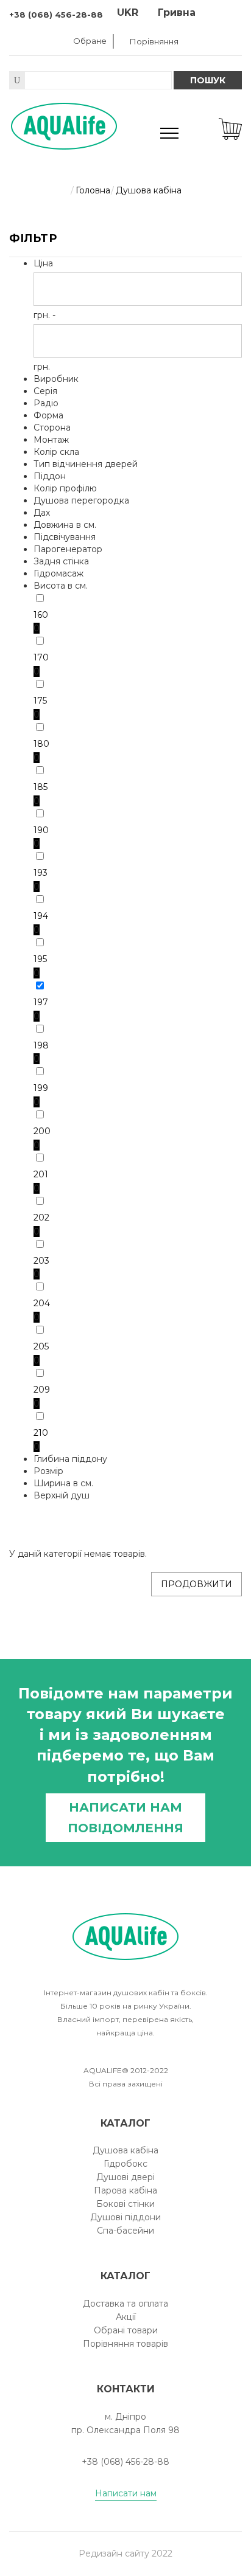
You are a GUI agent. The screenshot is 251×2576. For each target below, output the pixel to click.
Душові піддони (125, 2217)
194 (41, 916)
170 (41, 657)
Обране (90, 41)
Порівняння (154, 41)
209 (42, 1390)
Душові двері (125, 2177)
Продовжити (196, 1584)
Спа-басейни (125, 2231)
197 (41, 1002)
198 (41, 1045)
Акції (126, 2317)
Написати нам (126, 2493)
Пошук (208, 80)
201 (41, 1174)
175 (40, 701)
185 (41, 787)
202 (41, 1217)
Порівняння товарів (125, 2344)
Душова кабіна (125, 2150)
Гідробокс (125, 2164)
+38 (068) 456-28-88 (56, 15)
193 (41, 873)
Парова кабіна (125, 2190)
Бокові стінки (125, 2204)
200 (42, 1131)
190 (41, 830)
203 (41, 1261)
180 (41, 744)
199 (41, 1088)
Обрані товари (126, 2330)
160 (41, 615)
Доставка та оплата (125, 2304)
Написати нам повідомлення (125, 1818)
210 (41, 1433)
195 (40, 959)
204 (42, 1303)
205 (41, 1346)
